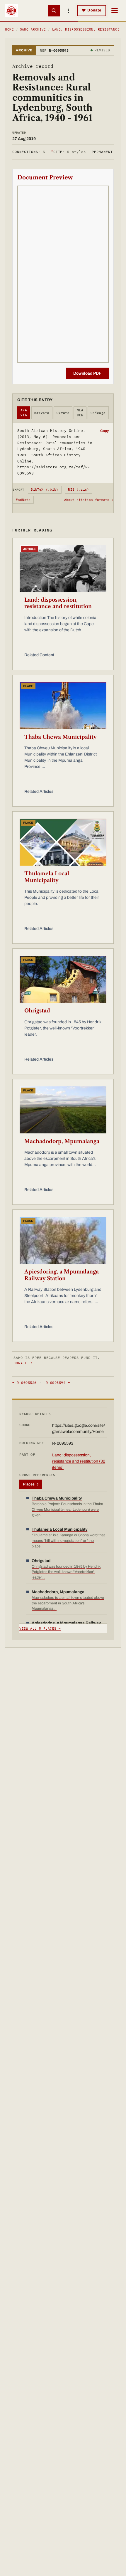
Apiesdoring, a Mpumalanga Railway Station (62, 1275)
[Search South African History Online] (54, 11)
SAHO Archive (33, 29)
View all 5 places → (40, 1628)
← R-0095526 (24, 1383)
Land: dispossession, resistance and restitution (58, 603)
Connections (29, 152)
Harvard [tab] (42, 413)
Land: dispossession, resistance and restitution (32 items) (79, 1461)
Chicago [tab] (98, 413)
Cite (68, 152)
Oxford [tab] (63, 413)
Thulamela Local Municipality (47, 877)
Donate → (23, 1363)
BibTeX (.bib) (45, 489)
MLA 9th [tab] (80, 413)
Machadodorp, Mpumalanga (62, 1141)
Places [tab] (31, 1484)
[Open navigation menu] (115, 11)
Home (9, 29)
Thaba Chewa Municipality (61, 737)
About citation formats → (89, 500)
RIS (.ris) (79, 489)
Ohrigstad (37, 1011)
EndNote (23, 500)
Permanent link (108, 152)
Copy (104, 431)
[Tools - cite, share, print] (69, 11)
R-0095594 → (58, 1383)
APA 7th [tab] (24, 413)
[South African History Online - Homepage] (11, 11)
